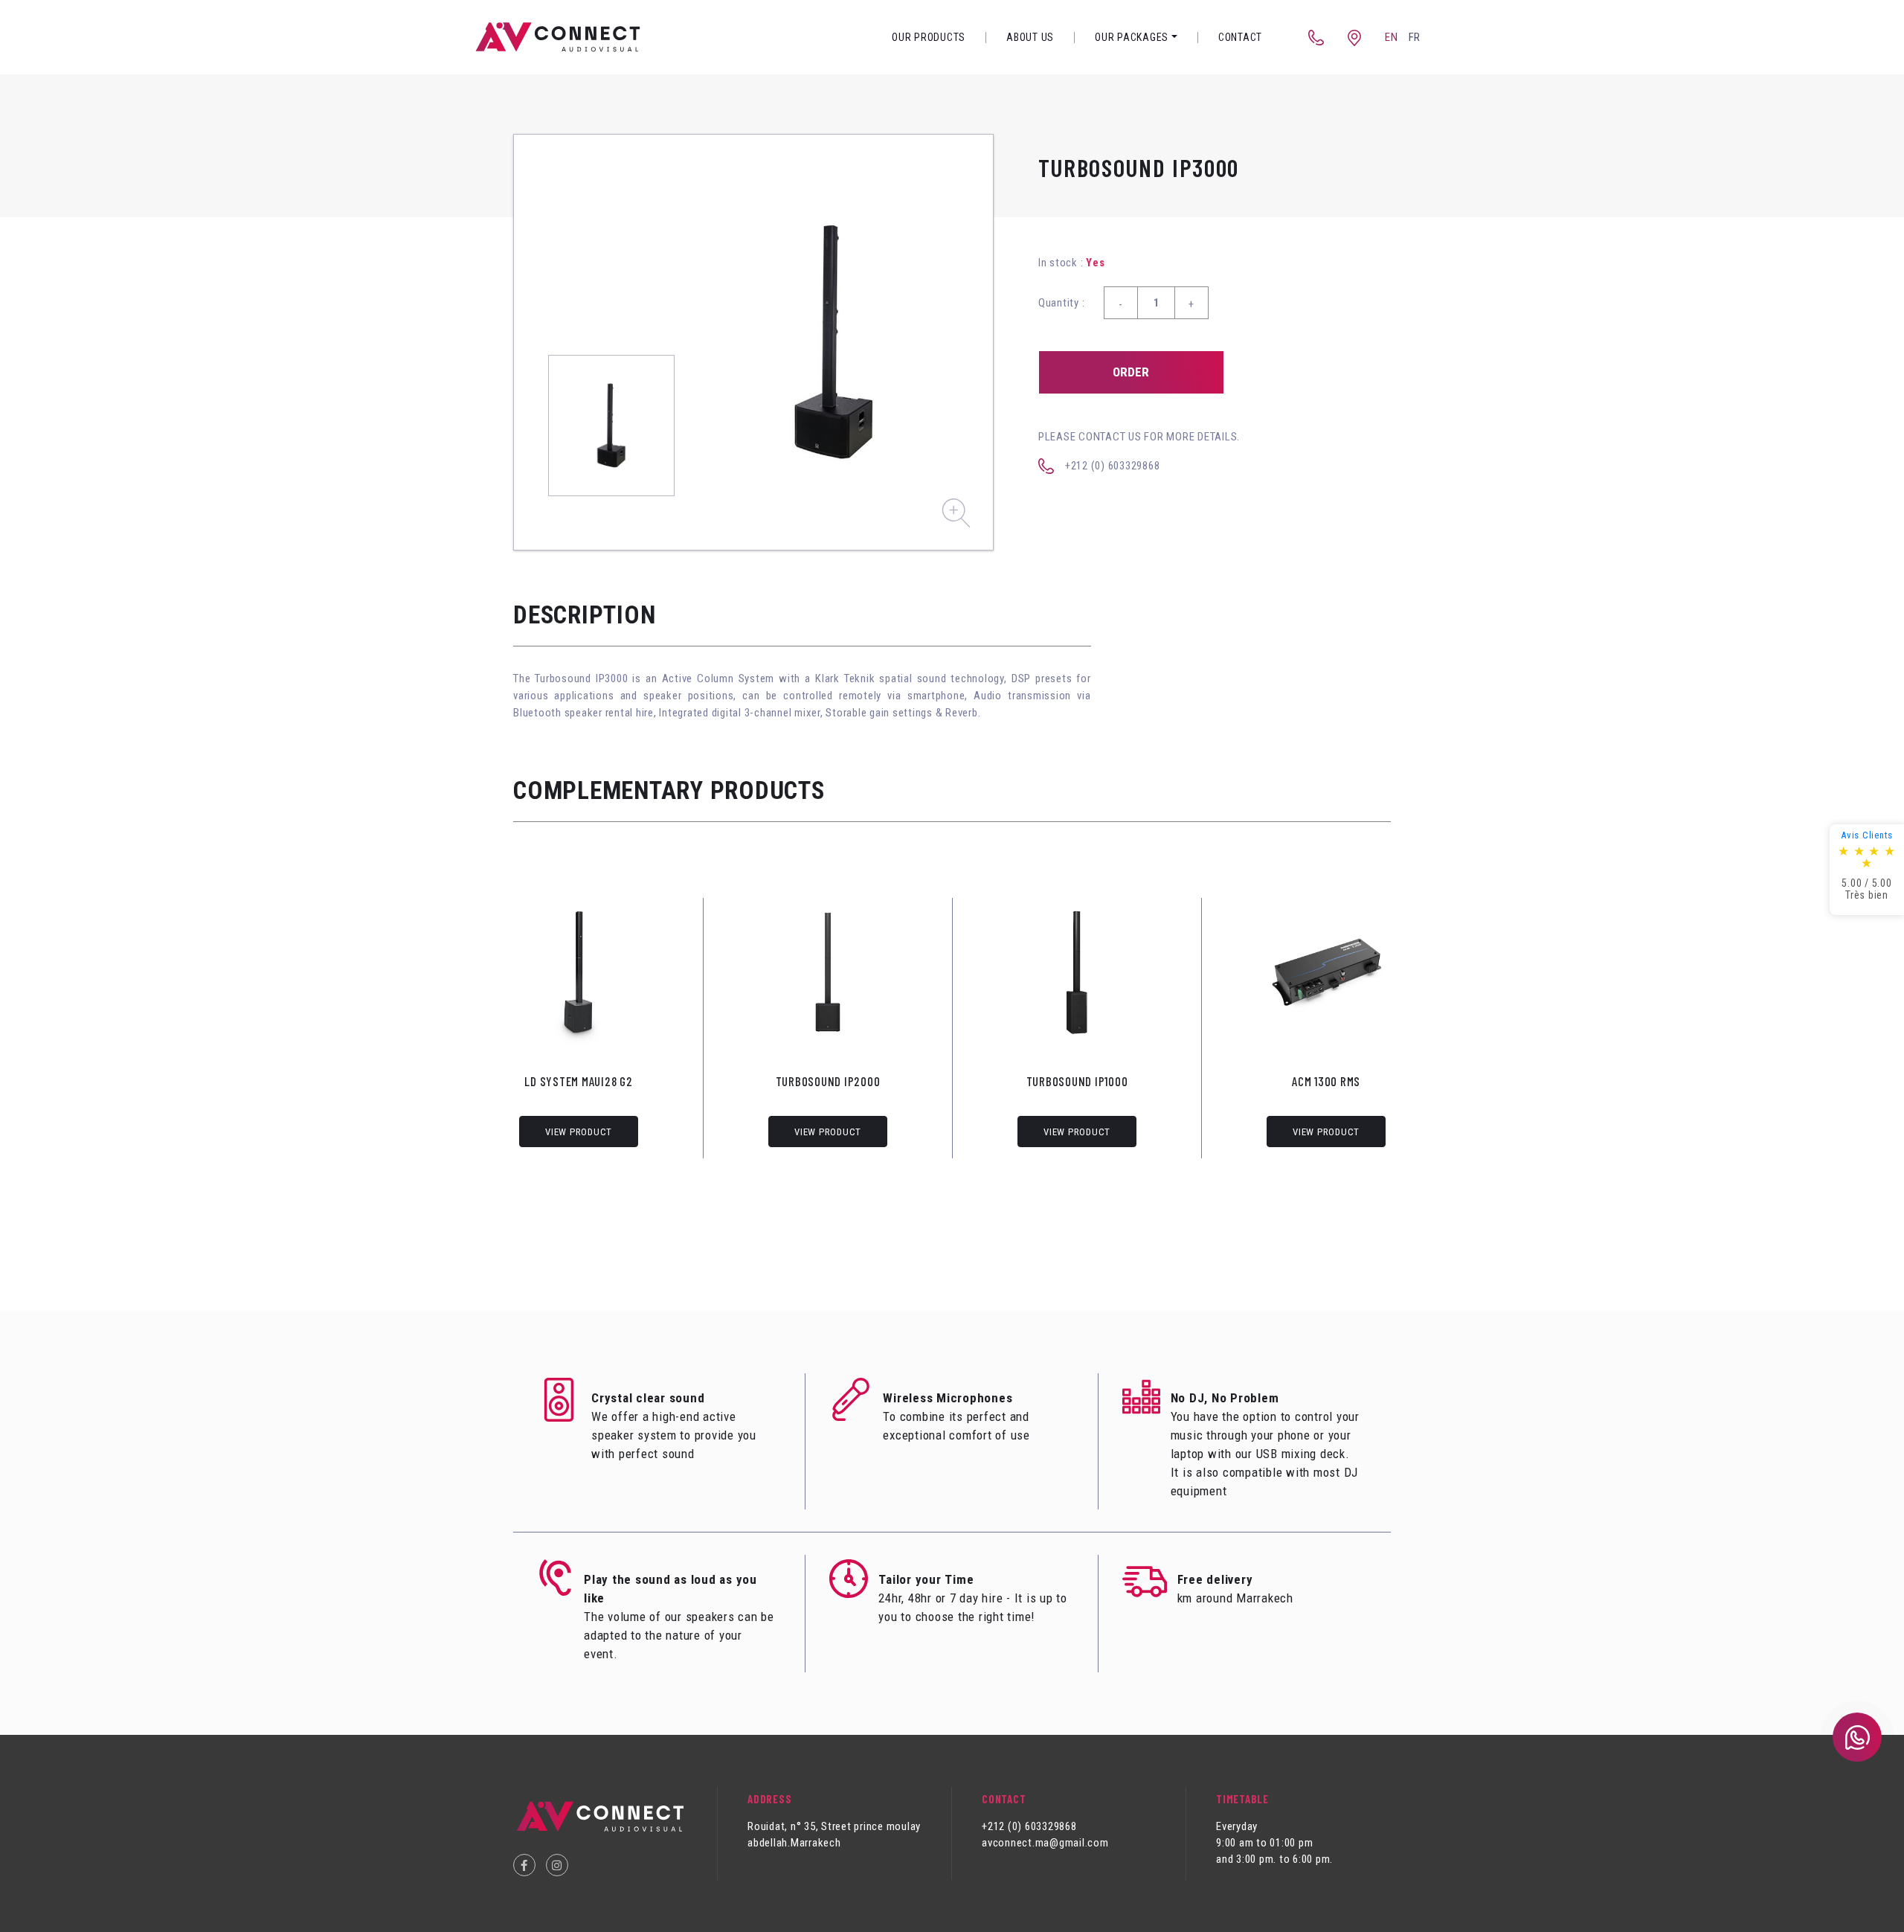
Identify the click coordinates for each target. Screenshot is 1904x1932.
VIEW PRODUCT (579, 1132)
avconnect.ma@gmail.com (1045, 1843)
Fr (1415, 37)
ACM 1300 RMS (1326, 1081)
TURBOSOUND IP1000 (1077, 1081)
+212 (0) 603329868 (1113, 466)
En (1392, 37)
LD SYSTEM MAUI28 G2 (578, 1081)
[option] (834, 342)
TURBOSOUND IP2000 (828, 1081)
